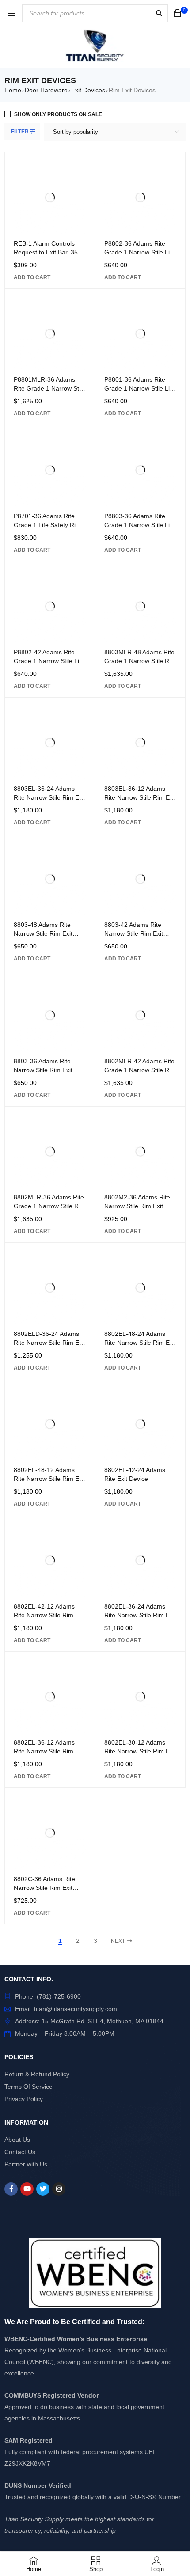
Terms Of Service (28, 2087)
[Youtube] (27, 2189)
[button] (32, 277)
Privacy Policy (24, 2099)
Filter (20, 132)
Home (13, 90)
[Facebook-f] (11, 2189)
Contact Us (20, 2152)
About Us (17, 2140)
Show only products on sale (58, 114)
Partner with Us (26, 2164)
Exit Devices (88, 90)
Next (118, 1941)
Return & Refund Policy (37, 2074)
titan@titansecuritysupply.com (76, 2009)
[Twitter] (43, 2189)
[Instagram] (59, 2189)
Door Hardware (46, 90)
